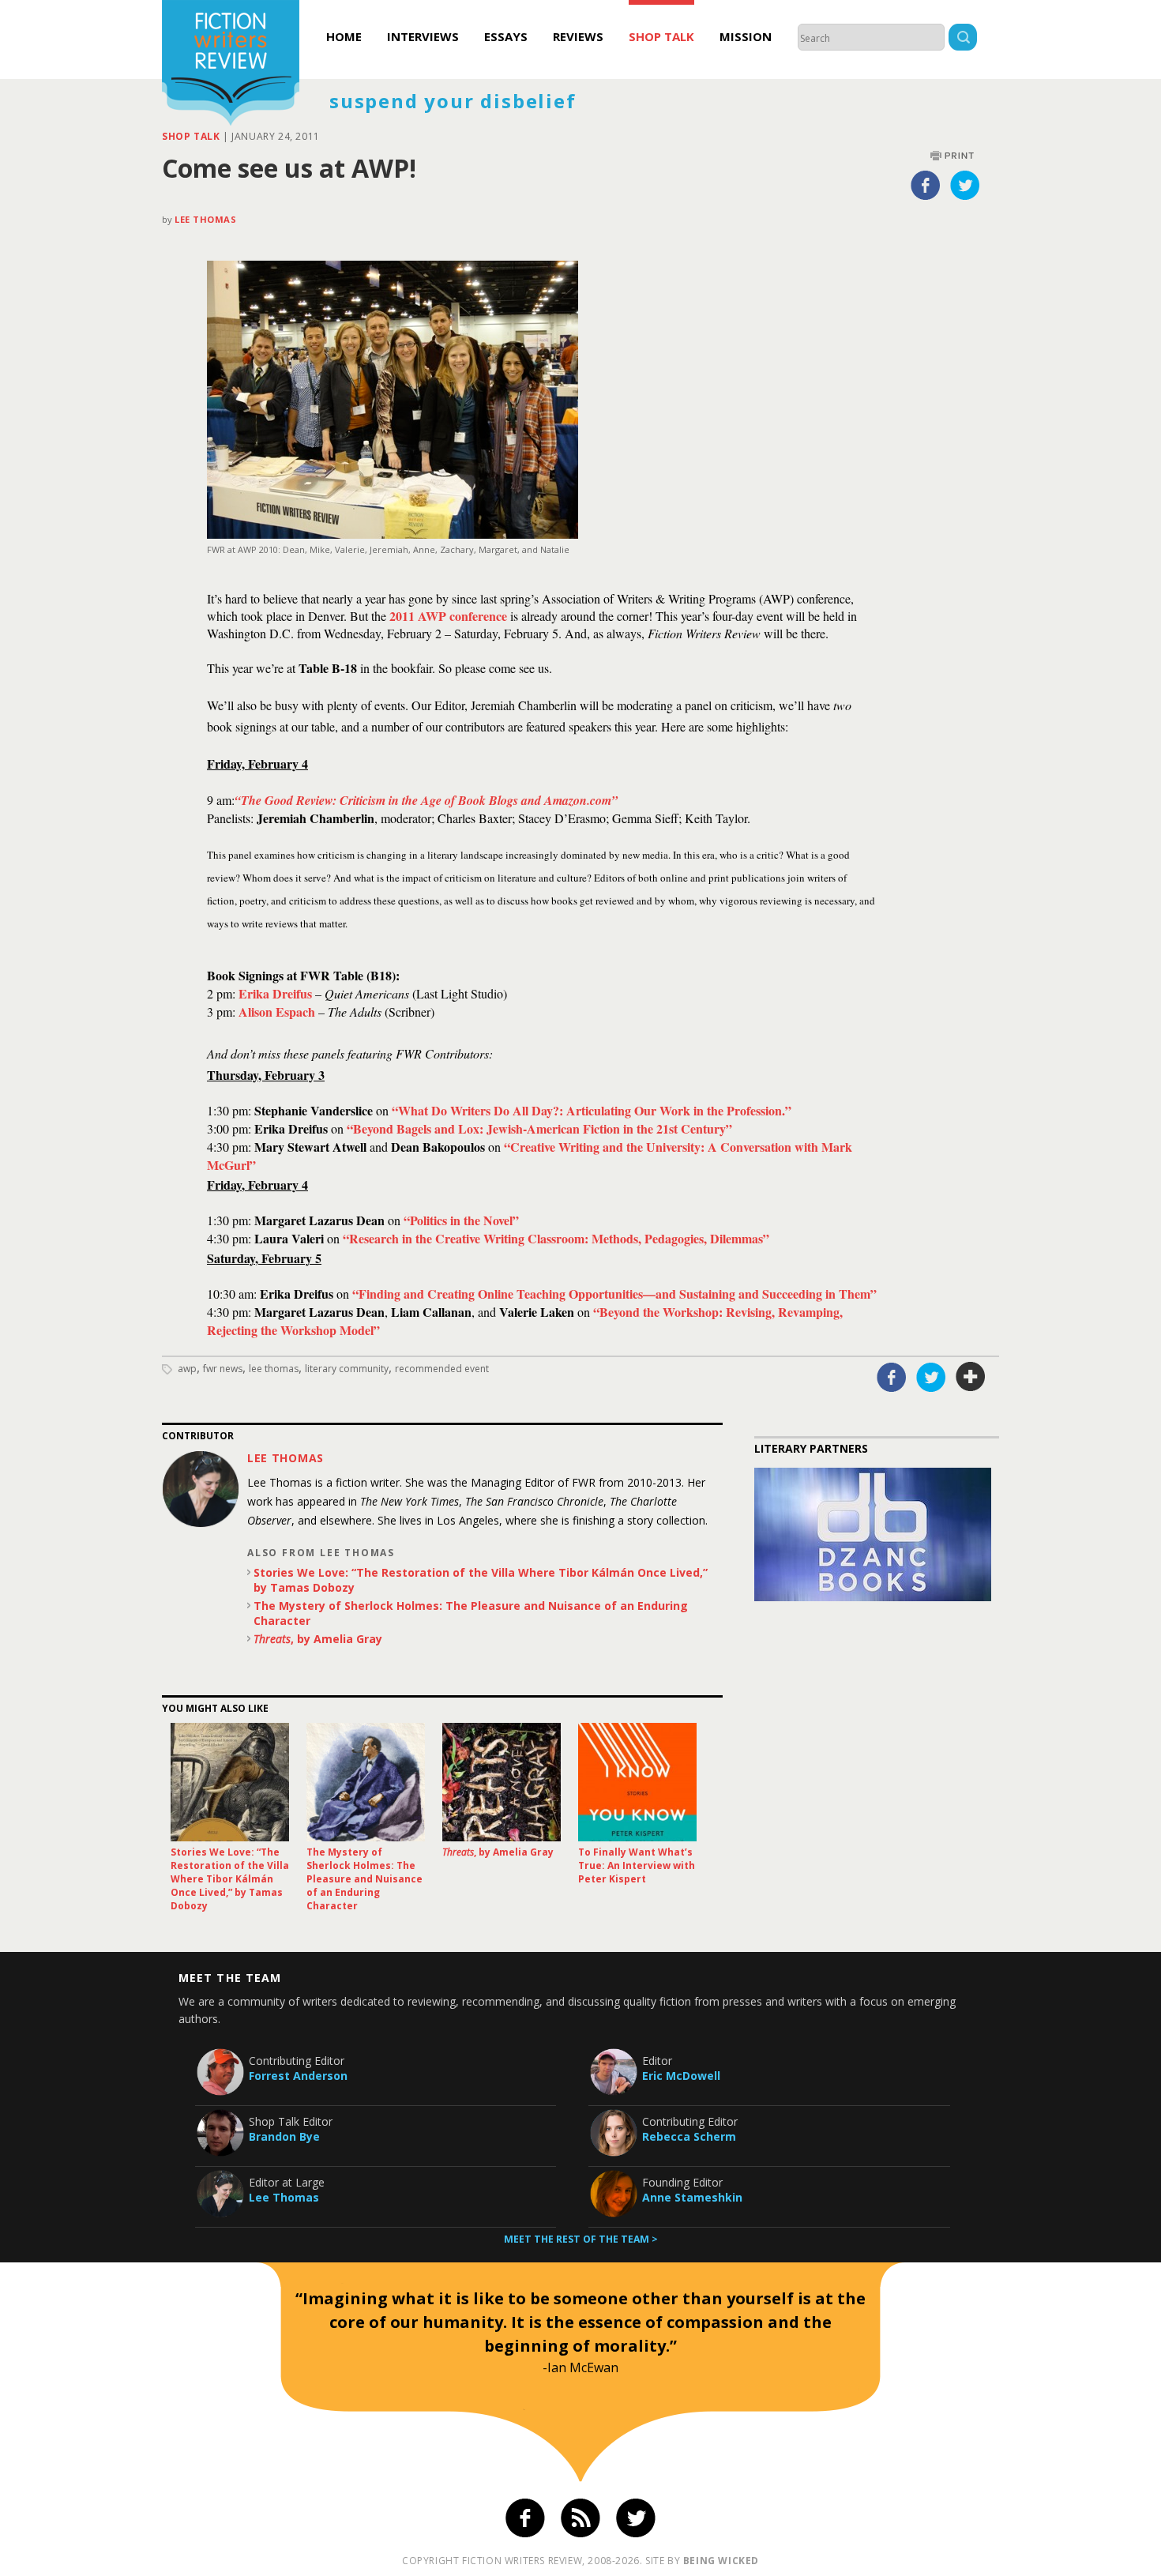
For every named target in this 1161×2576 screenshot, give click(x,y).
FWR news (223, 1369)
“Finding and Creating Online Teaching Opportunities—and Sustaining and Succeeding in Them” (614, 1294)
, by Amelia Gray (318, 1639)
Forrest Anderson (298, 2076)
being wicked (721, 2561)
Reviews (578, 36)
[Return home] (231, 65)
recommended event (442, 1369)
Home (344, 36)
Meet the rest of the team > (581, 2239)
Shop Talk (661, 36)
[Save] (971, 1377)
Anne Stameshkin (692, 2197)
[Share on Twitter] (965, 185)
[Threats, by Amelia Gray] (502, 1782)
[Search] (963, 39)
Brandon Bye (284, 2136)
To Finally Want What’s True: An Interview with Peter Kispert (637, 1865)
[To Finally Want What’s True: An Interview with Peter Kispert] (637, 1782)
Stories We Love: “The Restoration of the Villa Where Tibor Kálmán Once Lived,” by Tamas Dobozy (481, 1580)
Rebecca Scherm (689, 2136)
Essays (506, 36)
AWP (187, 1369)
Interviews (423, 36)
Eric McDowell (681, 2076)
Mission (746, 36)
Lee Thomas (206, 219)
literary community (347, 1369)
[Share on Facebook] (926, 185)
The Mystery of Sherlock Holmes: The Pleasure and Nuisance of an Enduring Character (471, 1613)
